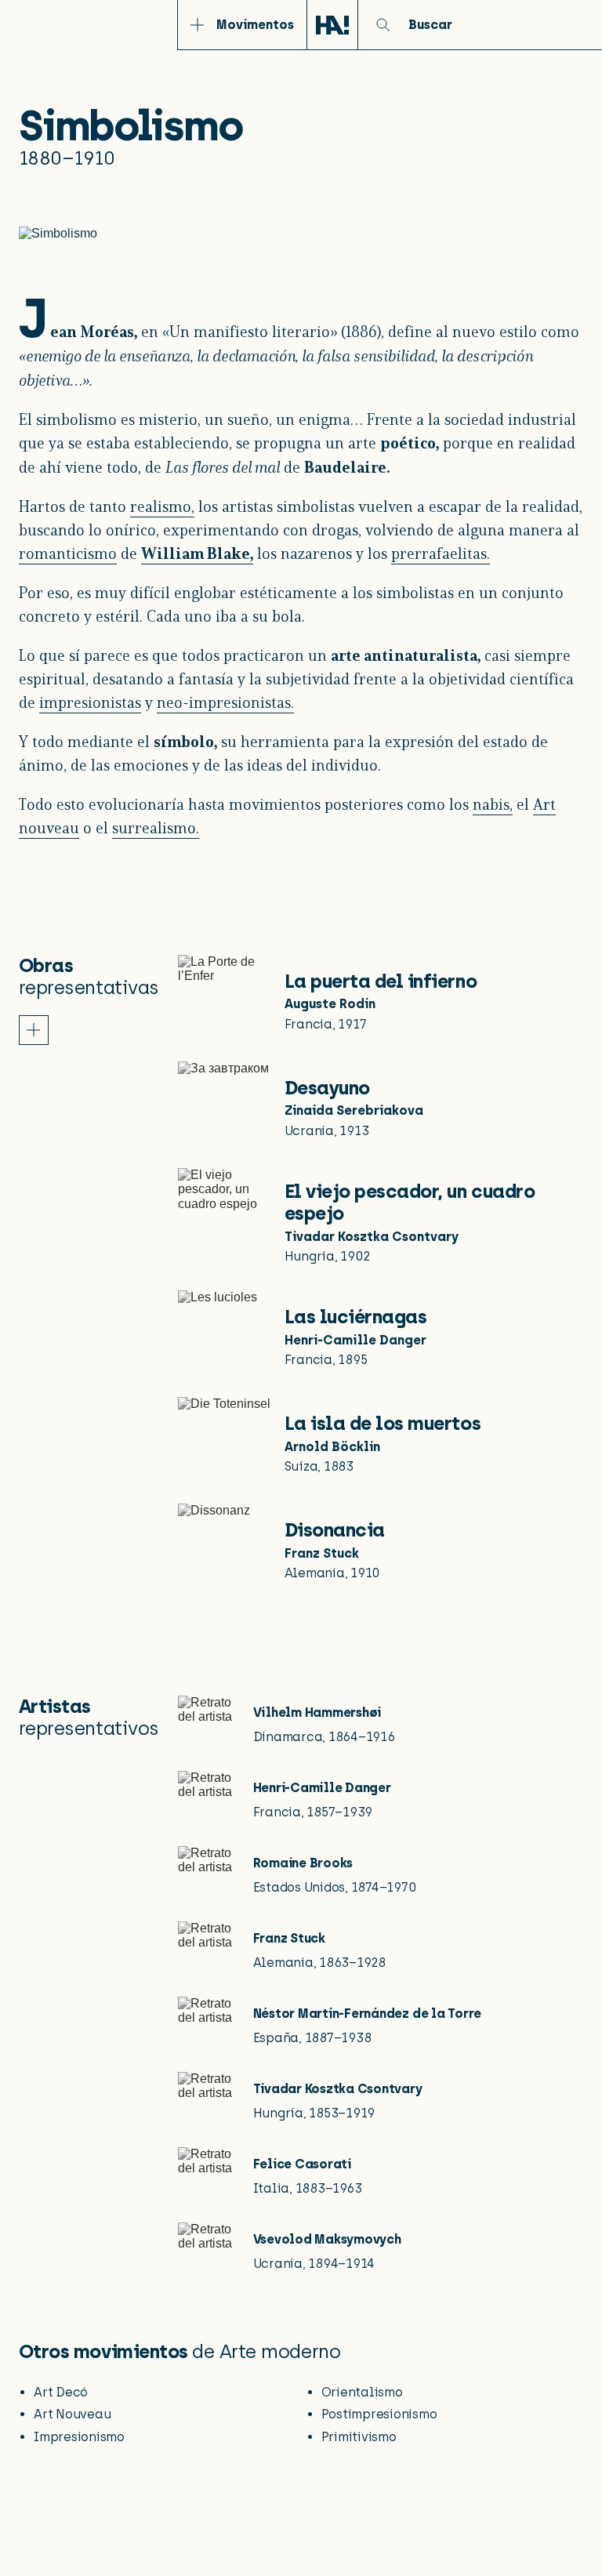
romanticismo (68, 555)
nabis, (493, 806)
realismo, (162, 508)
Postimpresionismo (379, 2414)
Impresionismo (79, 2437)
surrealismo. (156, 829)
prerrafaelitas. (441, 555)
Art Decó (61, 2392)
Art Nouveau (72, 2414)
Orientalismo (362, 2392)
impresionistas (90, 704)
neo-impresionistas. (225, 704)
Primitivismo (359, 2437)
